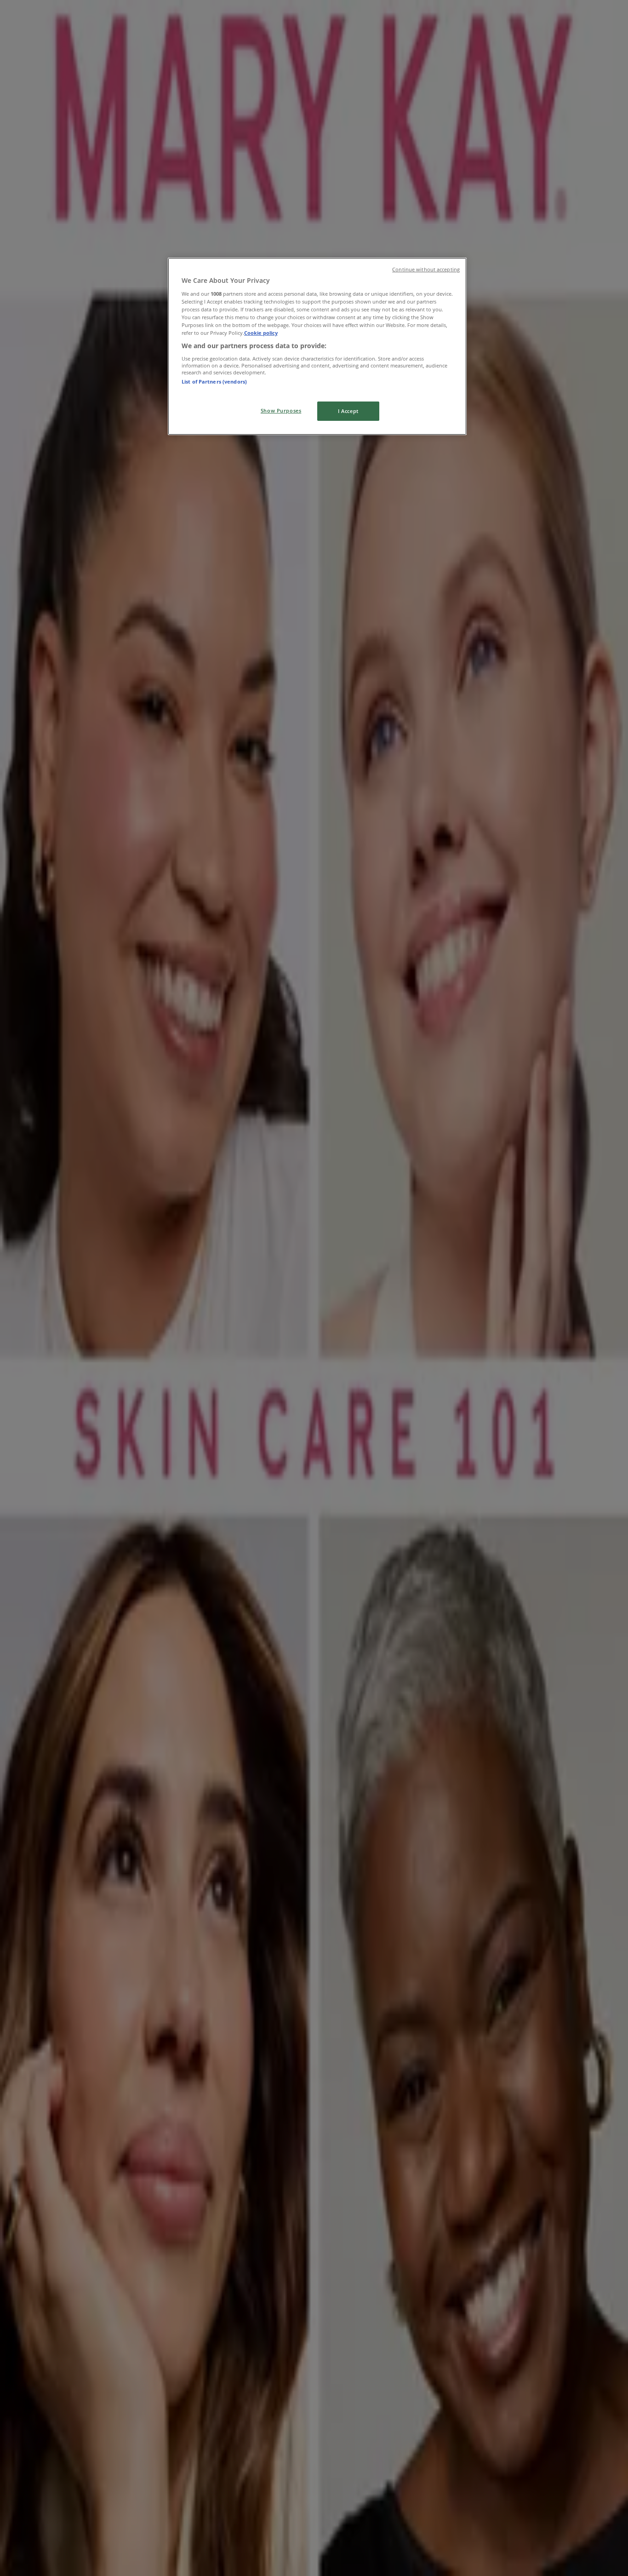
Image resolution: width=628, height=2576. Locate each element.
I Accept (348, 411)
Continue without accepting (426, 270)
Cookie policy (261, 333)
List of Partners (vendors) (214, 382)
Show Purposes (281, 410)
